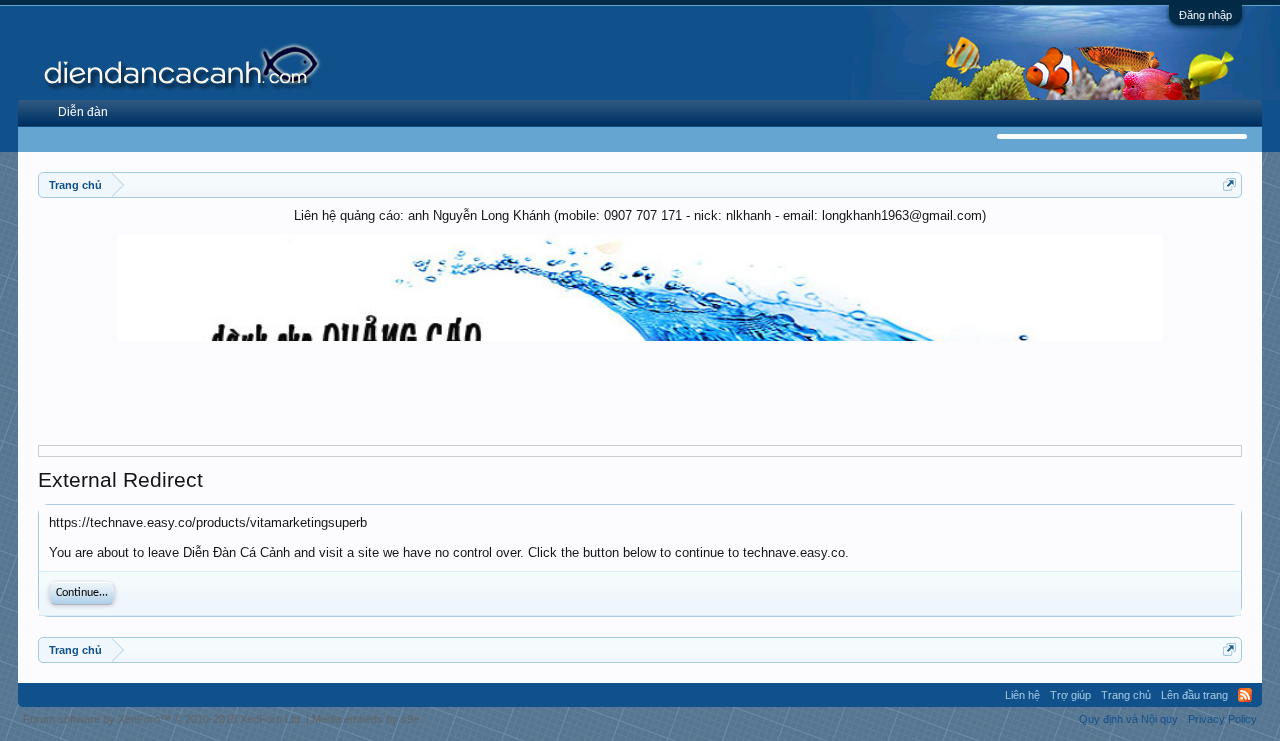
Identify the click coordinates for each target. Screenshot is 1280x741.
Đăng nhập (1205, 15)
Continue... (82, 593)
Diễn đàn (83, 112)
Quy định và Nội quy (1128, 719)
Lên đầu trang (1194, 695)
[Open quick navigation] (1229, 184)
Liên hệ (1022, 695)
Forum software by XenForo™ (163, 719)
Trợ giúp (1070, 695)
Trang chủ (1126, 695)
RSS (1245, 695)
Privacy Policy (1222, 719)
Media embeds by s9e (365, 719)
